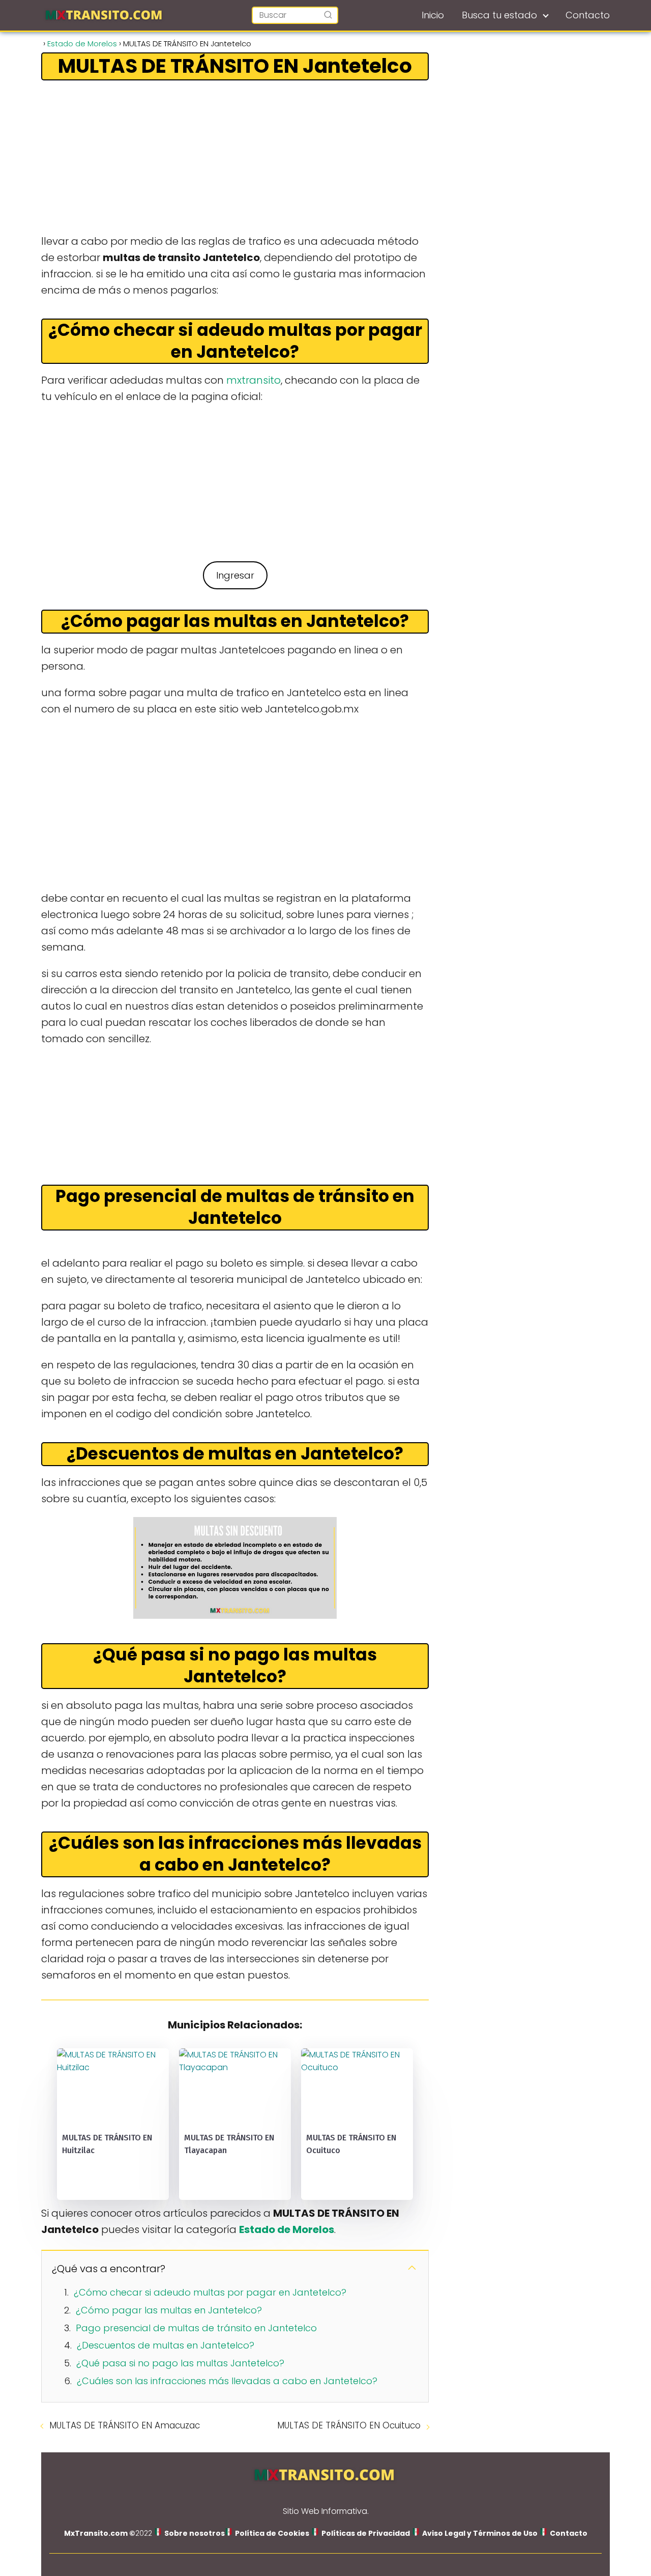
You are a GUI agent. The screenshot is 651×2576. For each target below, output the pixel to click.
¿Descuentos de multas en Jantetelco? (166, 2345)
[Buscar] (328, 15)
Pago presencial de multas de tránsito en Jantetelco (196, 2328)
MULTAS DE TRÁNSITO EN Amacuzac (125, 2425)
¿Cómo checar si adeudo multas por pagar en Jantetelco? (210, 2292)
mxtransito (254, 380)
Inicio (433, 15)
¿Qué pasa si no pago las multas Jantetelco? (180, 2363)
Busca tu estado (499, 15)
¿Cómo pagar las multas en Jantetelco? (169, 2310)
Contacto (588, 15)
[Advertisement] (235, 158)
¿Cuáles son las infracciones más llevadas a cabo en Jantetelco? (227, 2381)
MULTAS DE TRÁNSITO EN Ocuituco (349, 2425)
